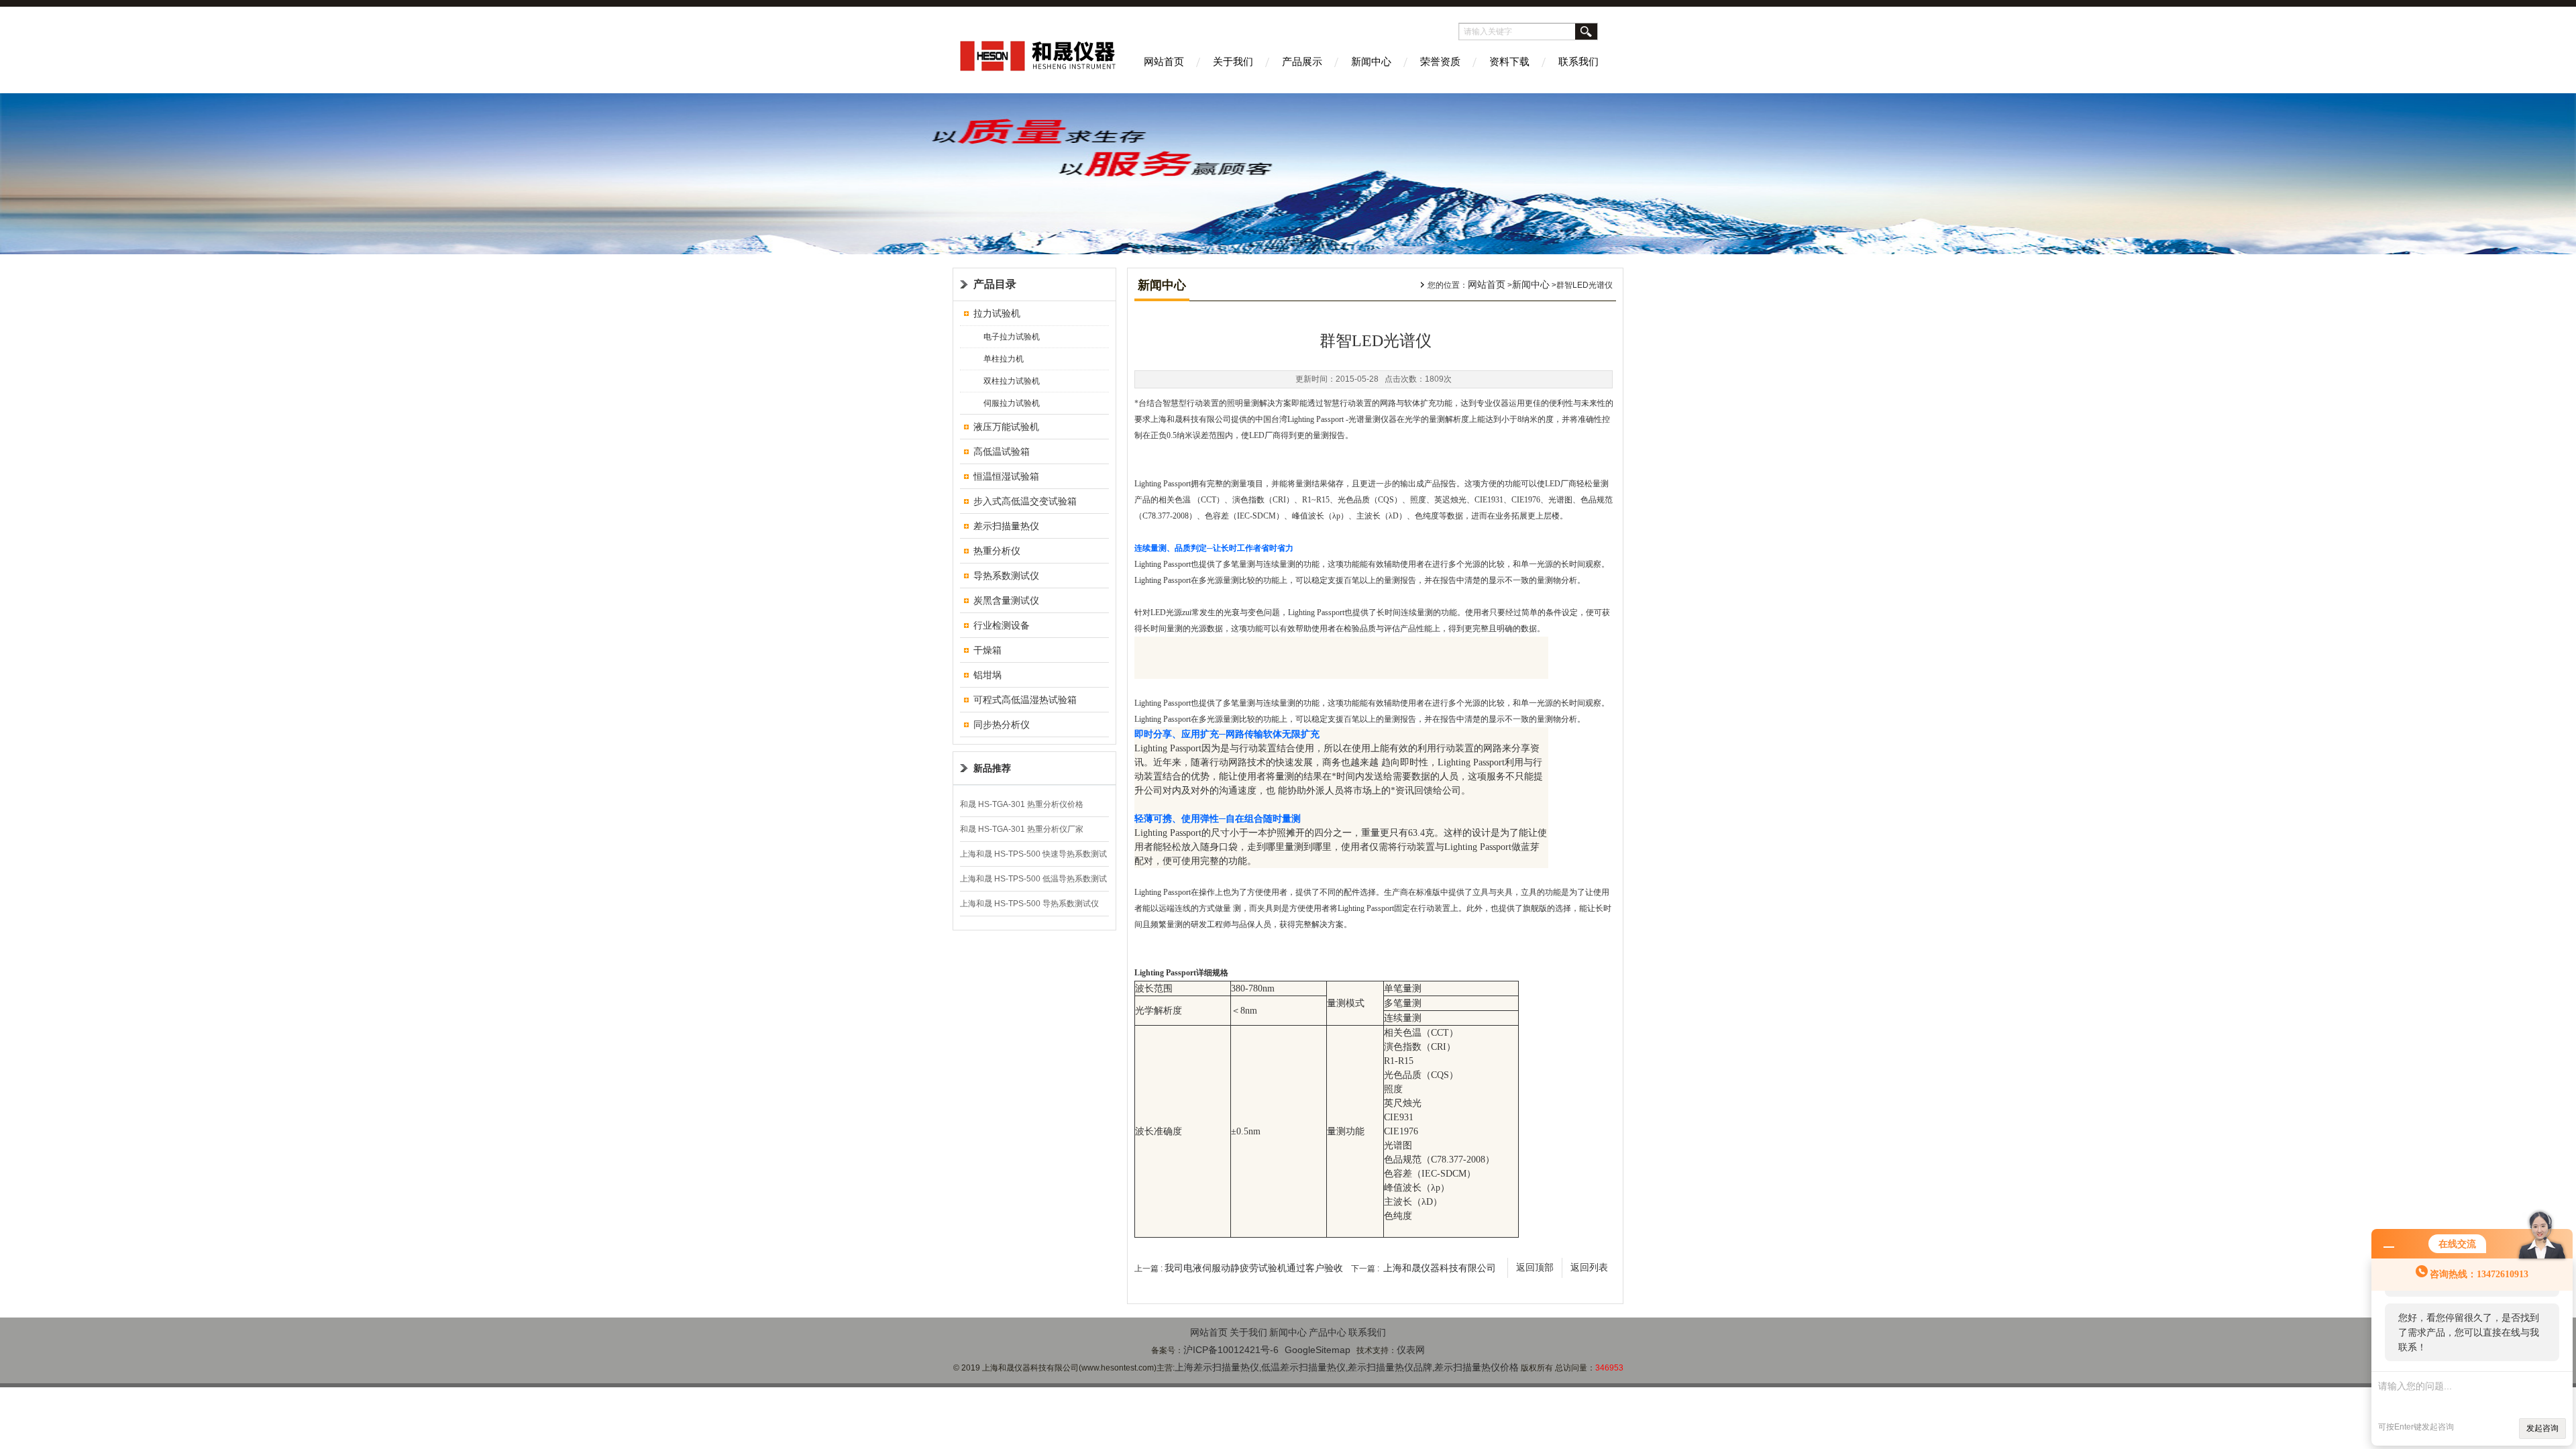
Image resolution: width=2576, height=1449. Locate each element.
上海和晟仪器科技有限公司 (1440, 1268)
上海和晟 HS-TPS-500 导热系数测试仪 (1029, 904)
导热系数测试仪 (1006, 576)
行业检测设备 (1002, 625)
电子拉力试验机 (1012, 337)
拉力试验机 (997, 313)
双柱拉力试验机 (1012, 381)
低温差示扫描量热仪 (1303, 1367)
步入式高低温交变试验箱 (1025, 501)
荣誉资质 (1440, 61)
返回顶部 (1535, 1268)
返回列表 (1589, 1268)
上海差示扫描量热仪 (1217, 1367)
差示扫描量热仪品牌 (1390, 1367)
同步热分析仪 (1002, 724)
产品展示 (1302, 61)
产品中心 (1328, 1332)
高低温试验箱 (1002, 451)
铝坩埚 (987, 675)
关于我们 (1233, 61)
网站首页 (1164, 61)
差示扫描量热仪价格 (1477, 1367)
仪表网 (1411, 1350)
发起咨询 (2542, 1428)
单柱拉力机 (1004, 359)
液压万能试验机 (1006, 427)
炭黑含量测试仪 (1006, 600)
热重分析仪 (997, 551)
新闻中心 (1371, 61)
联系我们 (1578, 61)
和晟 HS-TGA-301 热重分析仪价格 (1022, 804)
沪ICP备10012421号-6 (1231, 1350)
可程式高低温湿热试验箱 (1025, 700)
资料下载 (1509, 61)
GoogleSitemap (1318, 1350)
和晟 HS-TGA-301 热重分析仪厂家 (1022, 829)
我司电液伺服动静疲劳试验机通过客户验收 (1254, 1268)
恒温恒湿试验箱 (1006, 476)
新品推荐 (992, 768)
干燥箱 (987, 650)
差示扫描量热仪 (1006, 526)
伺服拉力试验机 (1012, 403)
